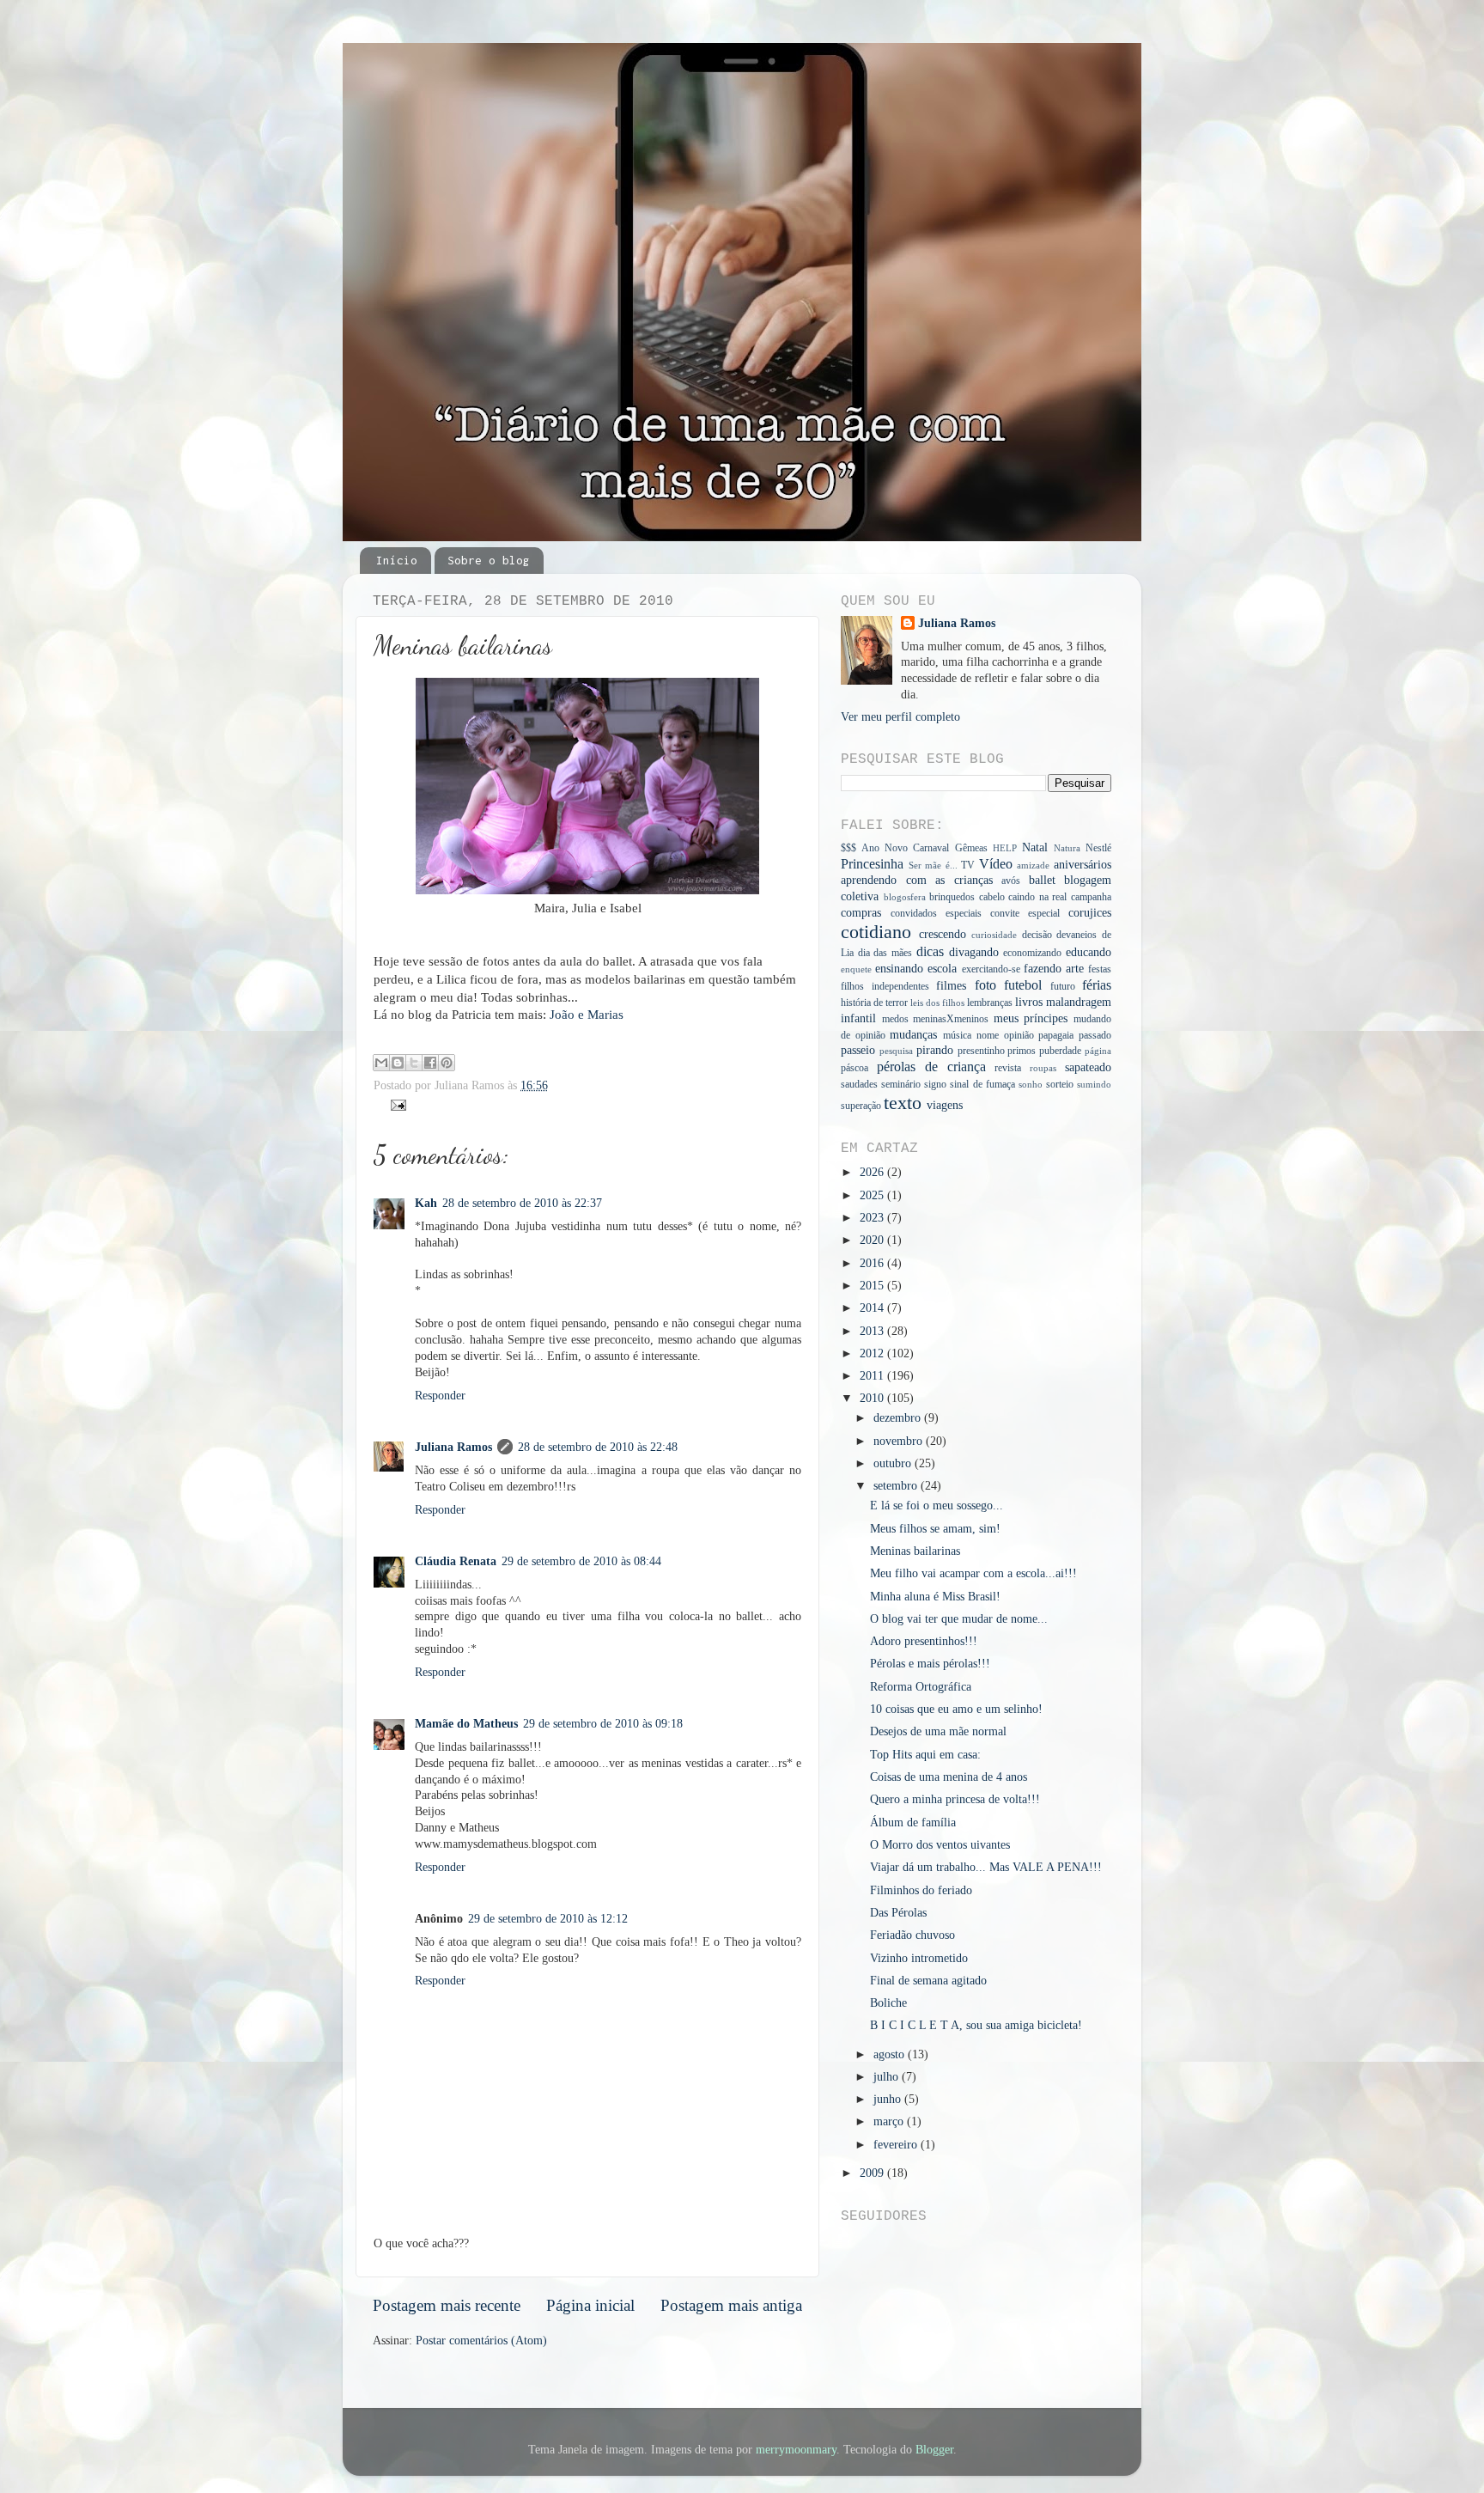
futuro (1063, 986)
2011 (873, 1376)
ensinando (899, 969)
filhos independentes (885, 986)
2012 (873, 1353)
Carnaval (931, 848)
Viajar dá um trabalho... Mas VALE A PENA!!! (986, 1867)
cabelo (992, 897)
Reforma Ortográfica (921, 1687)
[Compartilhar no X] (414, 1063)
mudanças (913, 1035)
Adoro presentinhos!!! (924, 1641)
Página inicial (590, 2305)
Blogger (934, 2450)
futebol (1023, 985)
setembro (897, 1486)
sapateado (1088, 1067)
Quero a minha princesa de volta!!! (955, 1799)
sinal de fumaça (982, 1084)
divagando (974, 952)
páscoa (855, 1068)
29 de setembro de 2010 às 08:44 (581, 1561)
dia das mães (885, 953)
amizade (1033, 865)
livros (1029, 1002)
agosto (891, 2054)
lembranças (990, 1003)
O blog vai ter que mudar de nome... (959, 1619)
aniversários (1083, 865)
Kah (426, 1203)
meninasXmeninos (951, 1019)
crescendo (943, 934)
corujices (1090, 913)
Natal (1035, 847)
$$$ (848, 848)
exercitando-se (991, 969)
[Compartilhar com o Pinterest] (447, 1063)
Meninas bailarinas (915, 1551)
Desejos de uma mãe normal (938, 1731)
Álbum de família (913, 1823)
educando (1089, 952)
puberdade (1060, 1051)
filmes (951, 986)
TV (968, 865)
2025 (873, 1195)
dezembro (899, 1418)
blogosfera (905, 897)
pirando (935, 1050)
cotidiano (876, 932)
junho (889, 2099)
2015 (873, 1286)
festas (1100, 969)
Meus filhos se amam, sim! (935, 1529)
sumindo (1094, 1084)
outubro (894, 1463)
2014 (873, 1308)
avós (1011, 881)
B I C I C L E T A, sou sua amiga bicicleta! (976, 2025)
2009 (873, 2173)
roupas (1043, 1068)
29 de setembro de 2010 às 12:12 (548, 1919)
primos (1022, 1051)
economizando (1032, 953)
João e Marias (587, 1015)
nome (988, 1035)
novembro (900, 1441)
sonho (1031, 1084)
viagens (945, 1105)
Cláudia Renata (456, 1561)
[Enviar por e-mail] (381, 1063)
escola (942, 969)
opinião (1019, 1035)
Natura (1067, 848)
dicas (930, 952)
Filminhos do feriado (921, 1890)
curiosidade (994, 935)
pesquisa (896, 1051)
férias (1097, 985)
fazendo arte (1054, 969)
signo (935, 1084)
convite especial (1025, 913)
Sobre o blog (489, 560)
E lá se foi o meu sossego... (937, 1506)
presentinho (981, 1051)
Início (397, 560)
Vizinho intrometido (919, 1958)
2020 (873, 1240)
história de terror (874, 1003)
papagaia (1056, 1035)
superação (861, 1106)
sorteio (1060, 1084)
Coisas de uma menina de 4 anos (949, 1777)
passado (1095, 1035)
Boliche (888, 2003)
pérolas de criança (931, 1067)
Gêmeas (971, 848)
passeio (858, 1050)
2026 (873, 1172)
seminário (901, 1084)
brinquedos (952, 897)
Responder (440, 1396)
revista (1008, 1068)
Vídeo (996, 864)
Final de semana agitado (928, 1981)
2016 (873, 1263)
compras (861, 913)
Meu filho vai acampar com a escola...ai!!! (973, 1573)
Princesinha (872, 864)
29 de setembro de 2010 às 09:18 (603, 1724)
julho (888, 2077)
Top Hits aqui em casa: (925, 1755)
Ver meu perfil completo (900, 717)
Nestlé (1098, 848)
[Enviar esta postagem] (396, 1104)
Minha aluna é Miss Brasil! (935, 1597)
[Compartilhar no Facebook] (430, 1063)
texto (903, 1103)
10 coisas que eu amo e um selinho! (956, 1709)
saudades (859, 1084)
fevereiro (897, 2145)
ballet (1042, 880)
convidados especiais (936, 913)
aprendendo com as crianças (917, 880)
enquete (856, 969)
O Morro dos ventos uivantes (940, 1845)
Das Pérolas (898, 1913)
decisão (1037, 935)
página (1098, 1051)
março (890, 2121)
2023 (873, 1218)
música (957, 1035)
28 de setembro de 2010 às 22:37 (522, 1203)
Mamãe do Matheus (466, 1724)
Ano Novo (885, 848)
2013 (873, 1331)
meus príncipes (1031, 1018)
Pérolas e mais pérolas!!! (930, 1664)
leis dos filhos (937, 1003)
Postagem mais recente (447, 2305)
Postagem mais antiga (731, 2305)
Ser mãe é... (933, 865)
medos (895, 1019)
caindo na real (1037, 897)
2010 (873, 1398)
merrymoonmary (796, 2450)
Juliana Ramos (453, 1447)
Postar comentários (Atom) (481, 2341)
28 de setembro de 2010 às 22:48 (598, 1447)
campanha (1091, 897)
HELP (1005, 848)
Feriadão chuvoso (912, 1935)
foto (985, 985)
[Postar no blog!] (398, 1063)
